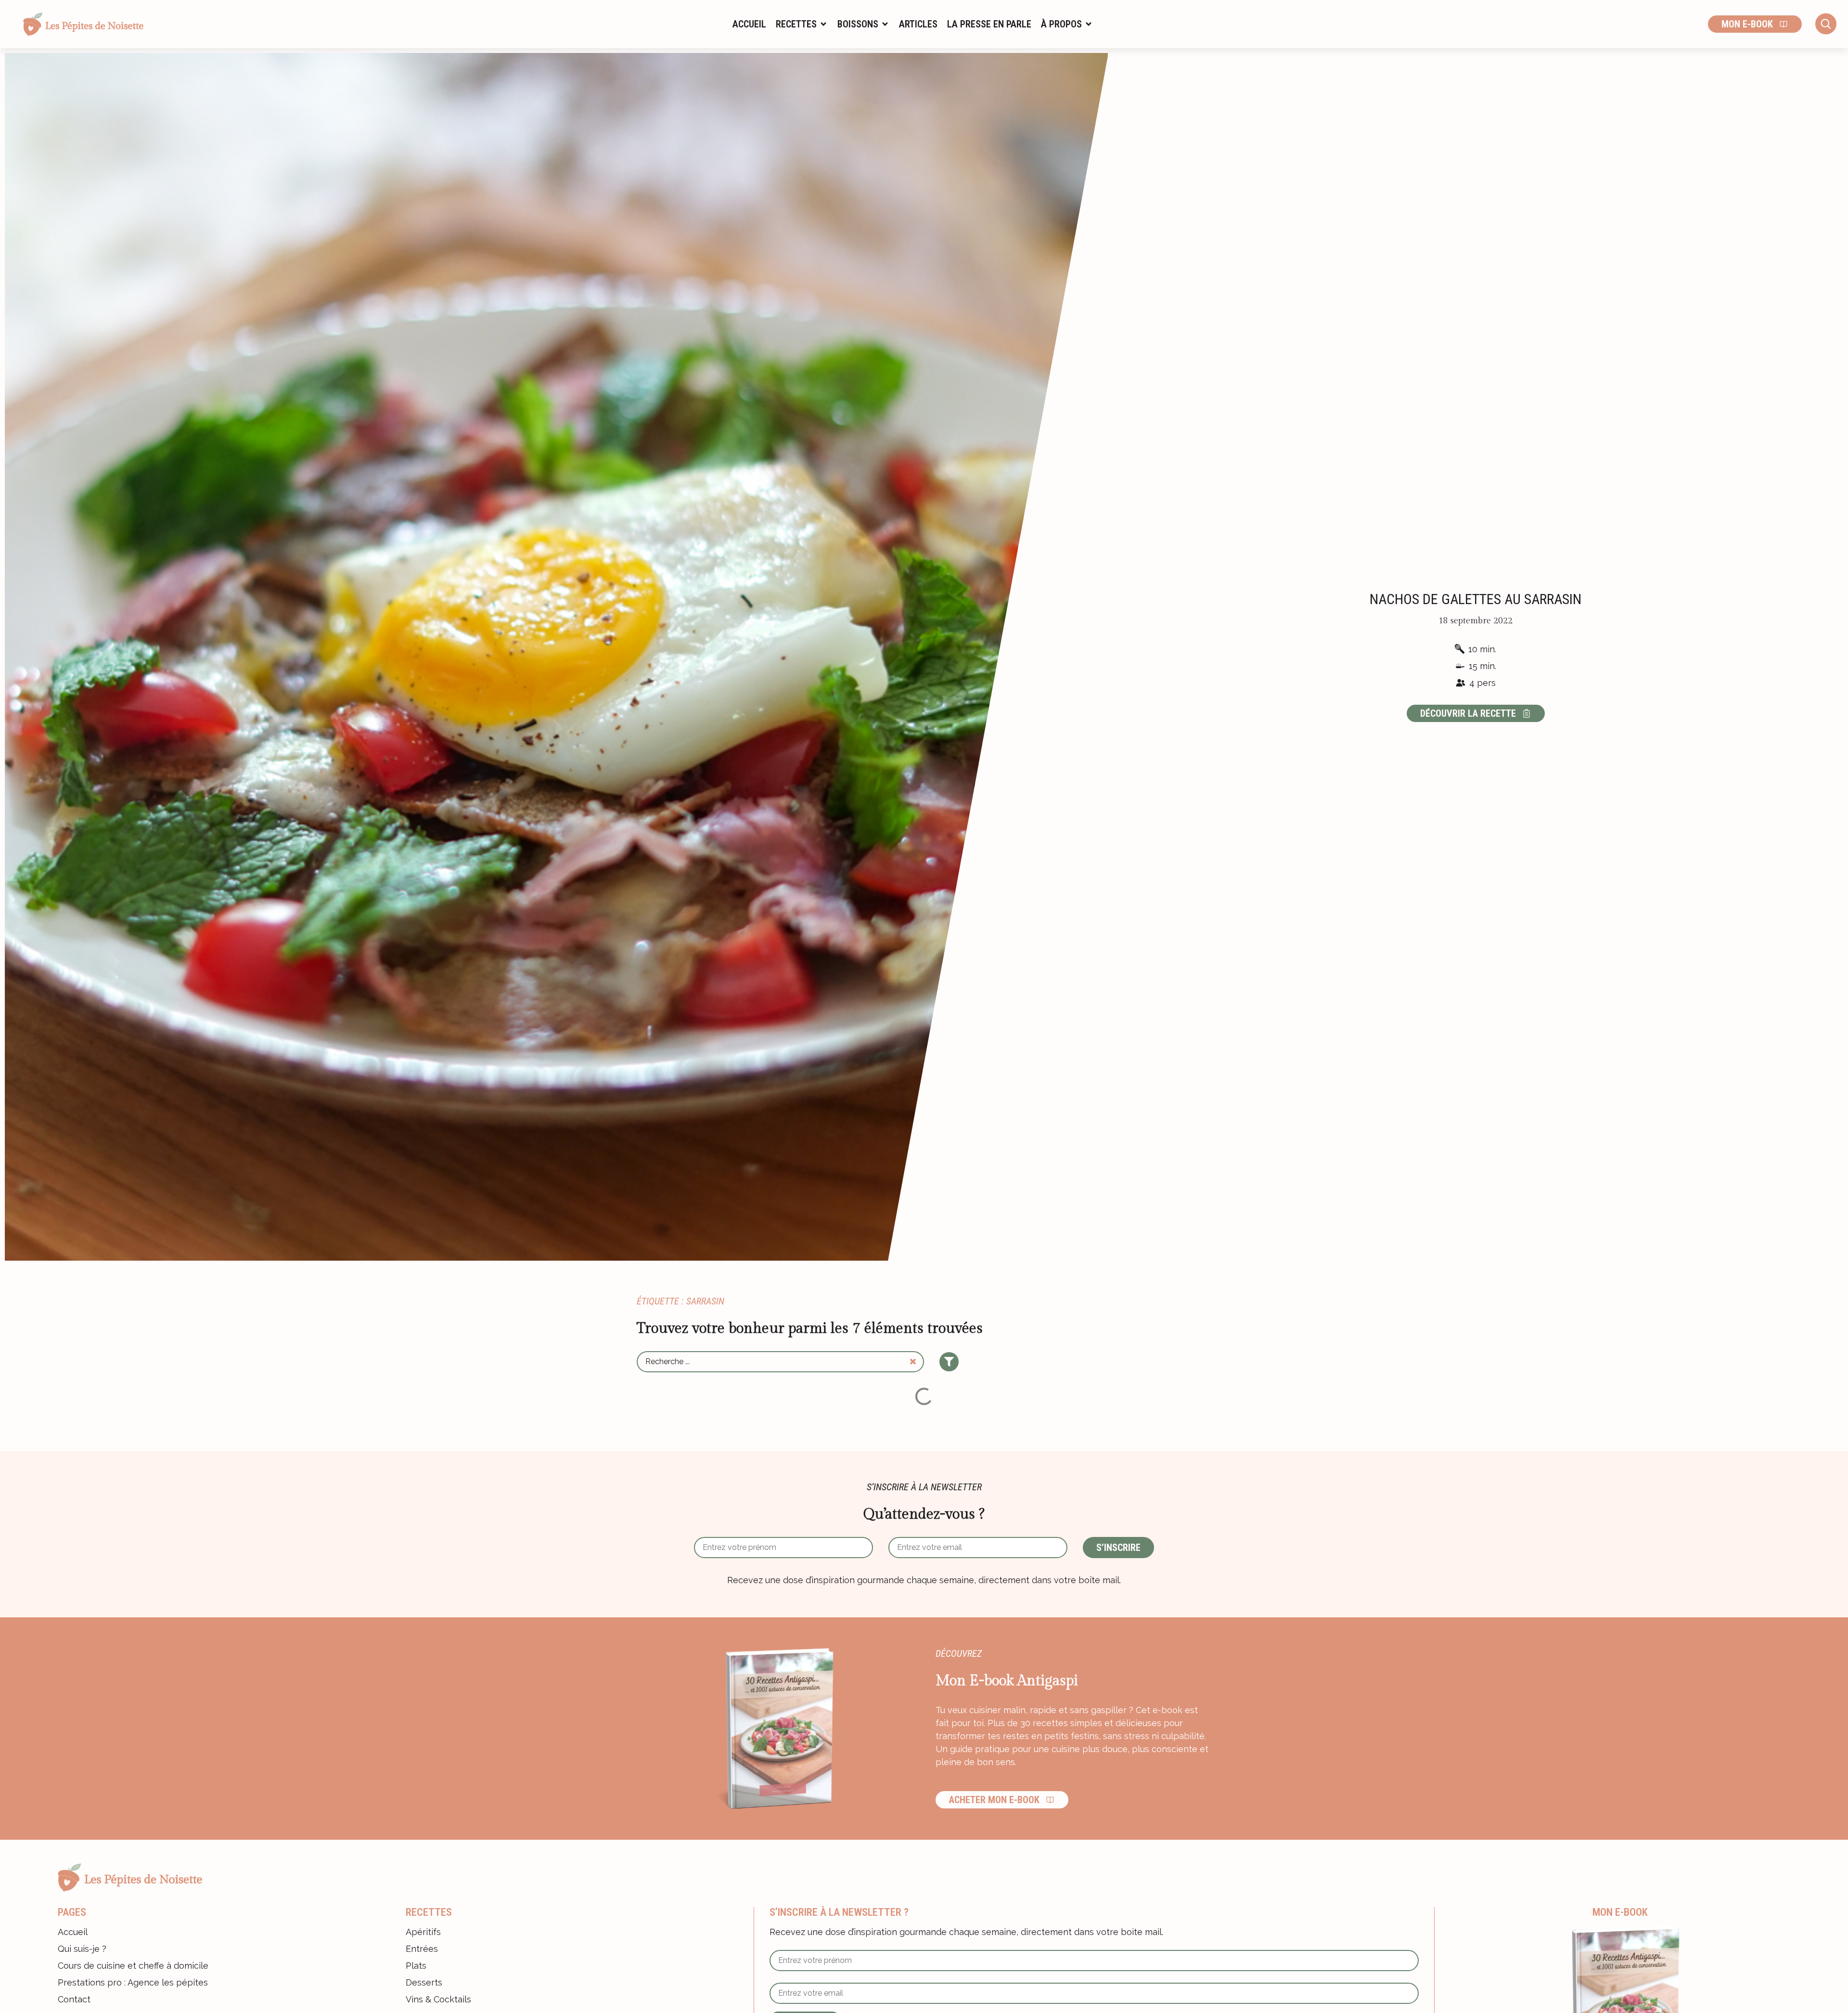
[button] (802, 24)
